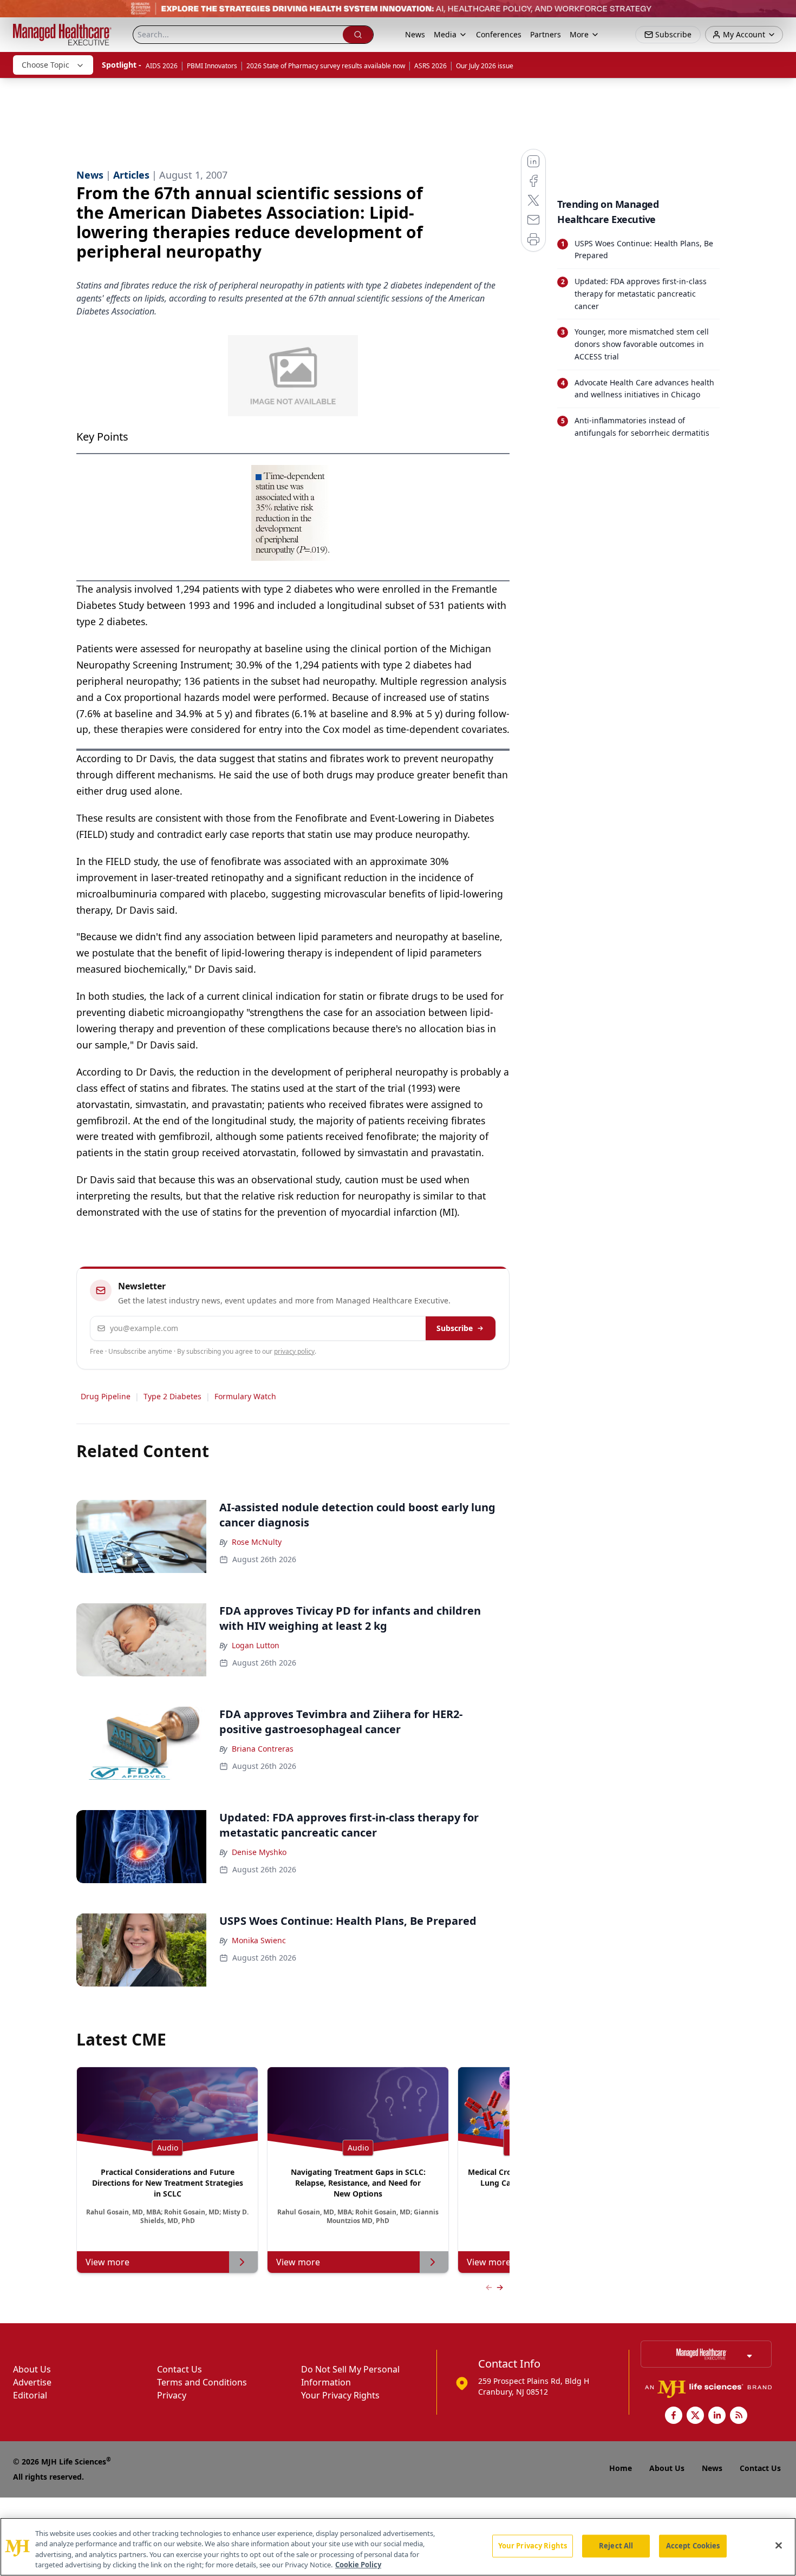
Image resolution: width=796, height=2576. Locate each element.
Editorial (30, 2395)
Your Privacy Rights (340, 2395)
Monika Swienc (259, 1940)
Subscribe (455, 1328)
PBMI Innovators (212, 66)
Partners (546, 34)
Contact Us (180, 2369)
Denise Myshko (259, 1852)
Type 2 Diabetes (172, 1396)
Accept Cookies (693, 2546)
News (415, 34)
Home (621, 2468)
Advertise (32, 2382)
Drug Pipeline (106, 1396)
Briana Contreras (263, 1749)
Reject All (616, 2546)
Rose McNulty (257, 1542)
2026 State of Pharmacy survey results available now (326, 66)
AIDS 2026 (162, 66)
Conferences (499, 34)
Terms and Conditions (202, 2382)
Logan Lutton (256, 1645)
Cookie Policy (358, 2565)
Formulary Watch (245, 1396)
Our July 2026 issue (485, 66)
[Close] (779, 2545)
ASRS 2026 (430, 66)
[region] (398, 2547)
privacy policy (294, 1351)
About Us (32, 2369)
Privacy (172, 2395)
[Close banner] (782, 14)
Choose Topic (45, 65)
